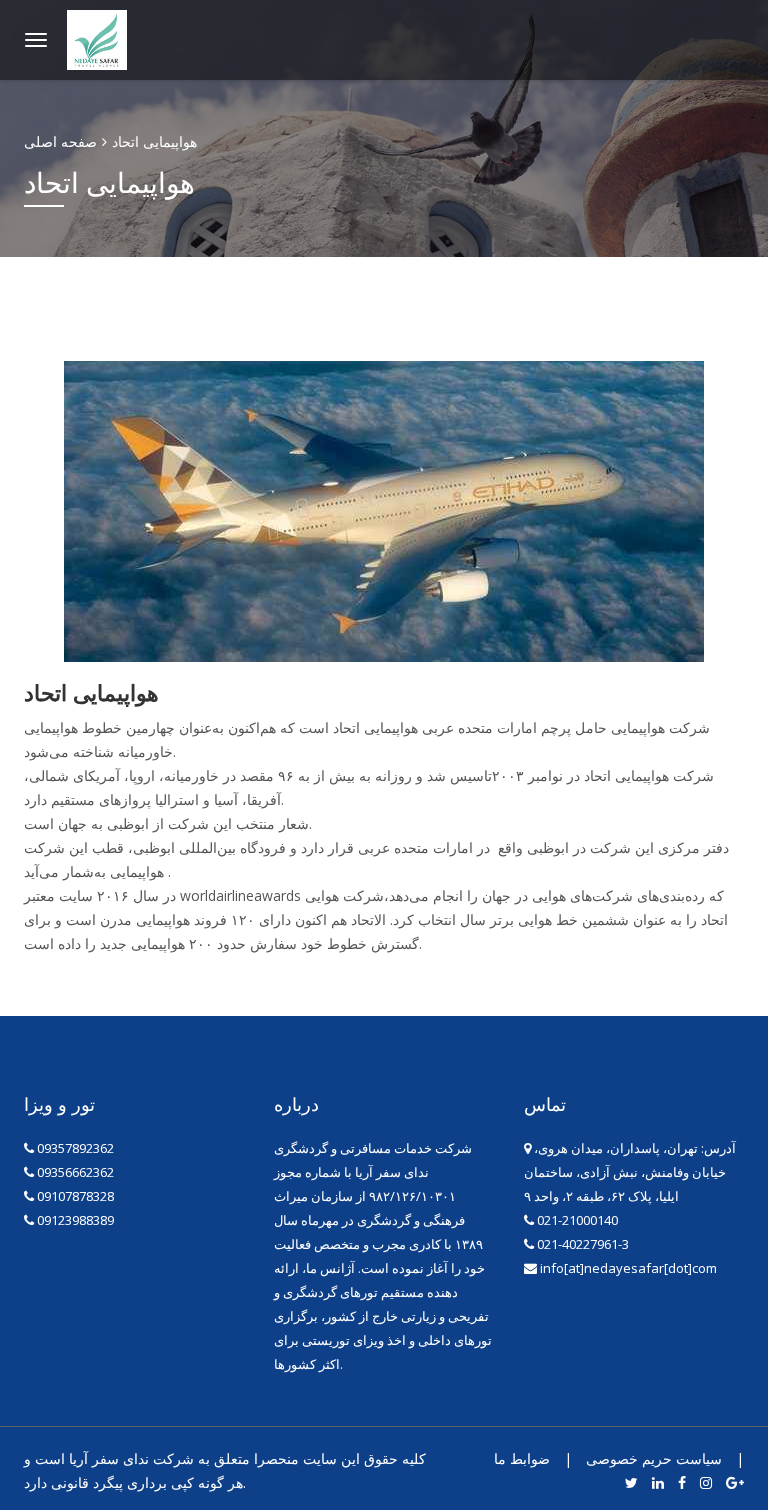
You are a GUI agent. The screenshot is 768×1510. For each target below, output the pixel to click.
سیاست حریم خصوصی (654, 1458)
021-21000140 (576, 1220)
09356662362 (75, 1172)
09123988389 (75, 1220)
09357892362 (75, 1148)
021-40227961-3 (581, 1244)
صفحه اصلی (60, 141)
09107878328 (75, 1196)
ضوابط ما (522, 1458)
